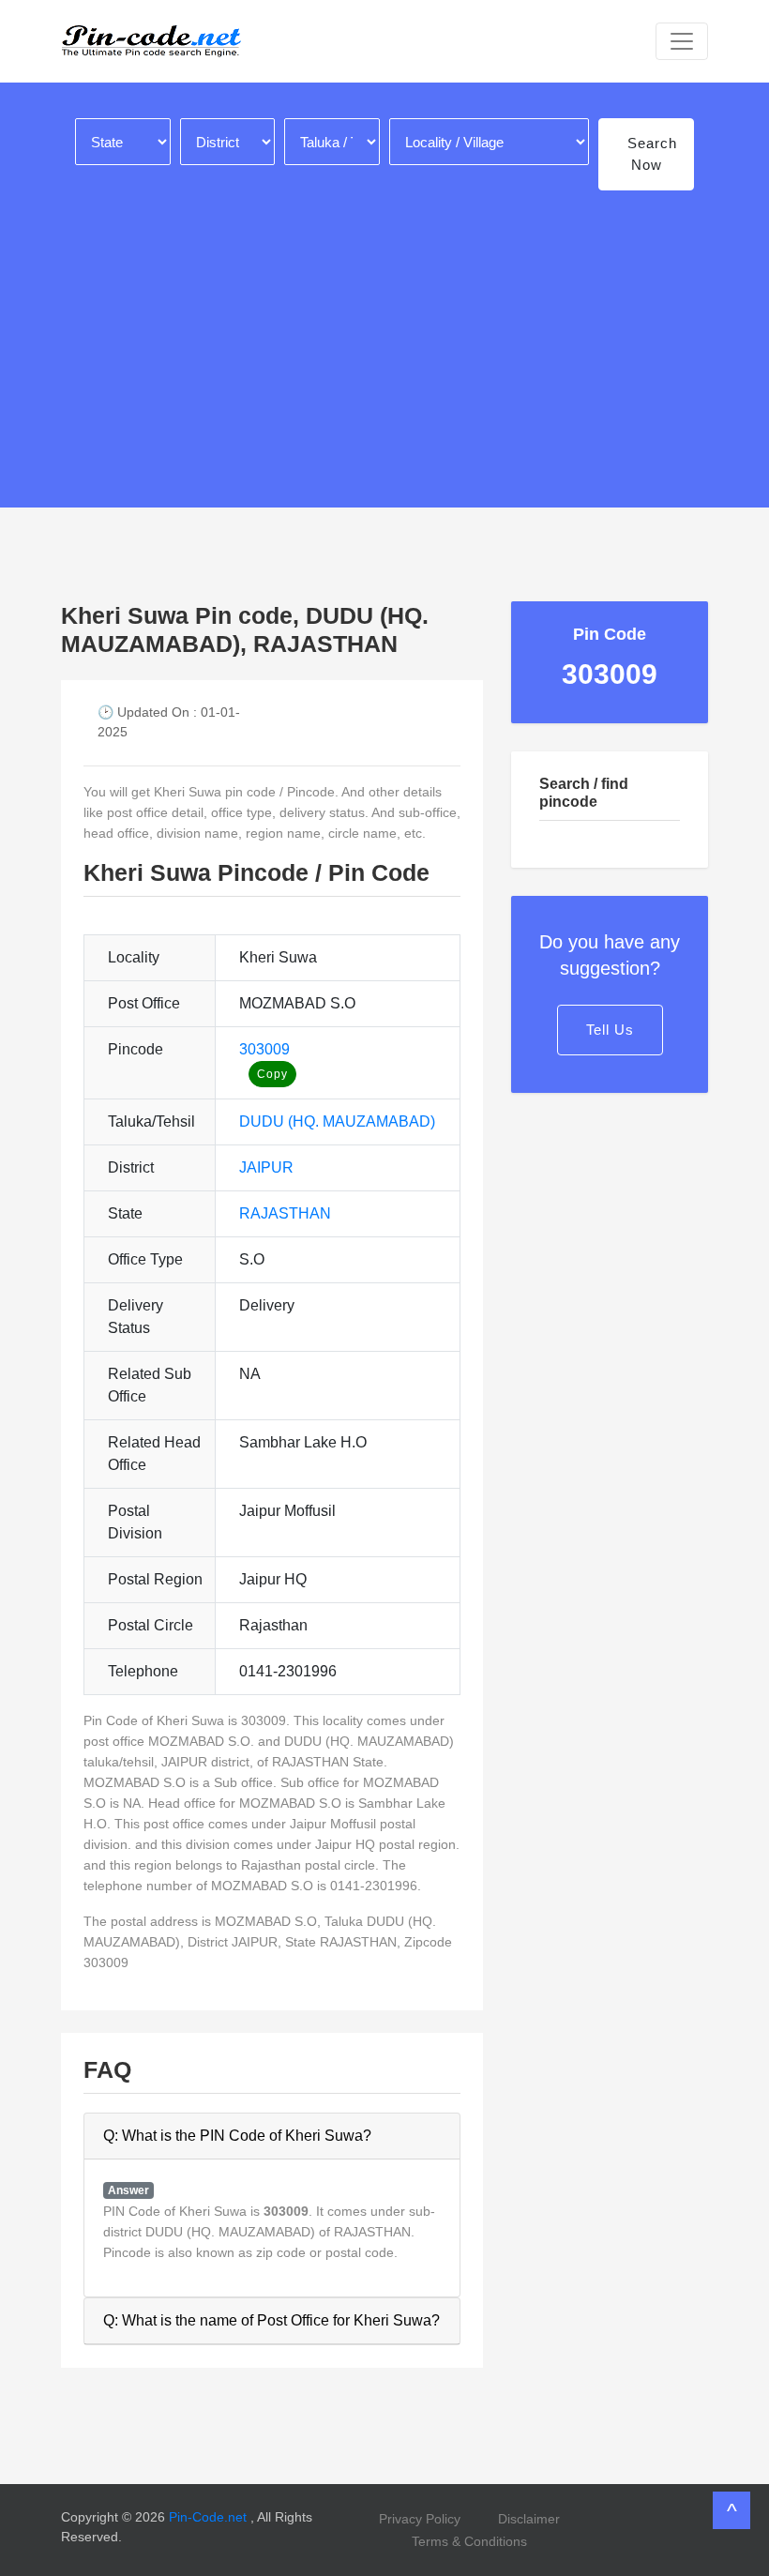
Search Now (652, 154)
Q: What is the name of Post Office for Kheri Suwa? (271, 2320)
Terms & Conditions (469, 2541)
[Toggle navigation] (682, 41)
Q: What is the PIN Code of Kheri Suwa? (237, 2136)
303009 (264, 1049)
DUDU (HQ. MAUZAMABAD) (337, 1121)
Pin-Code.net (210, 2517)
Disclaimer (529, 2519)
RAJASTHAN (285, 1213)
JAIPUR (266, 1167)
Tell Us (610, 1030)
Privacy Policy (420, 2519)
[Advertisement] (384, 339)
